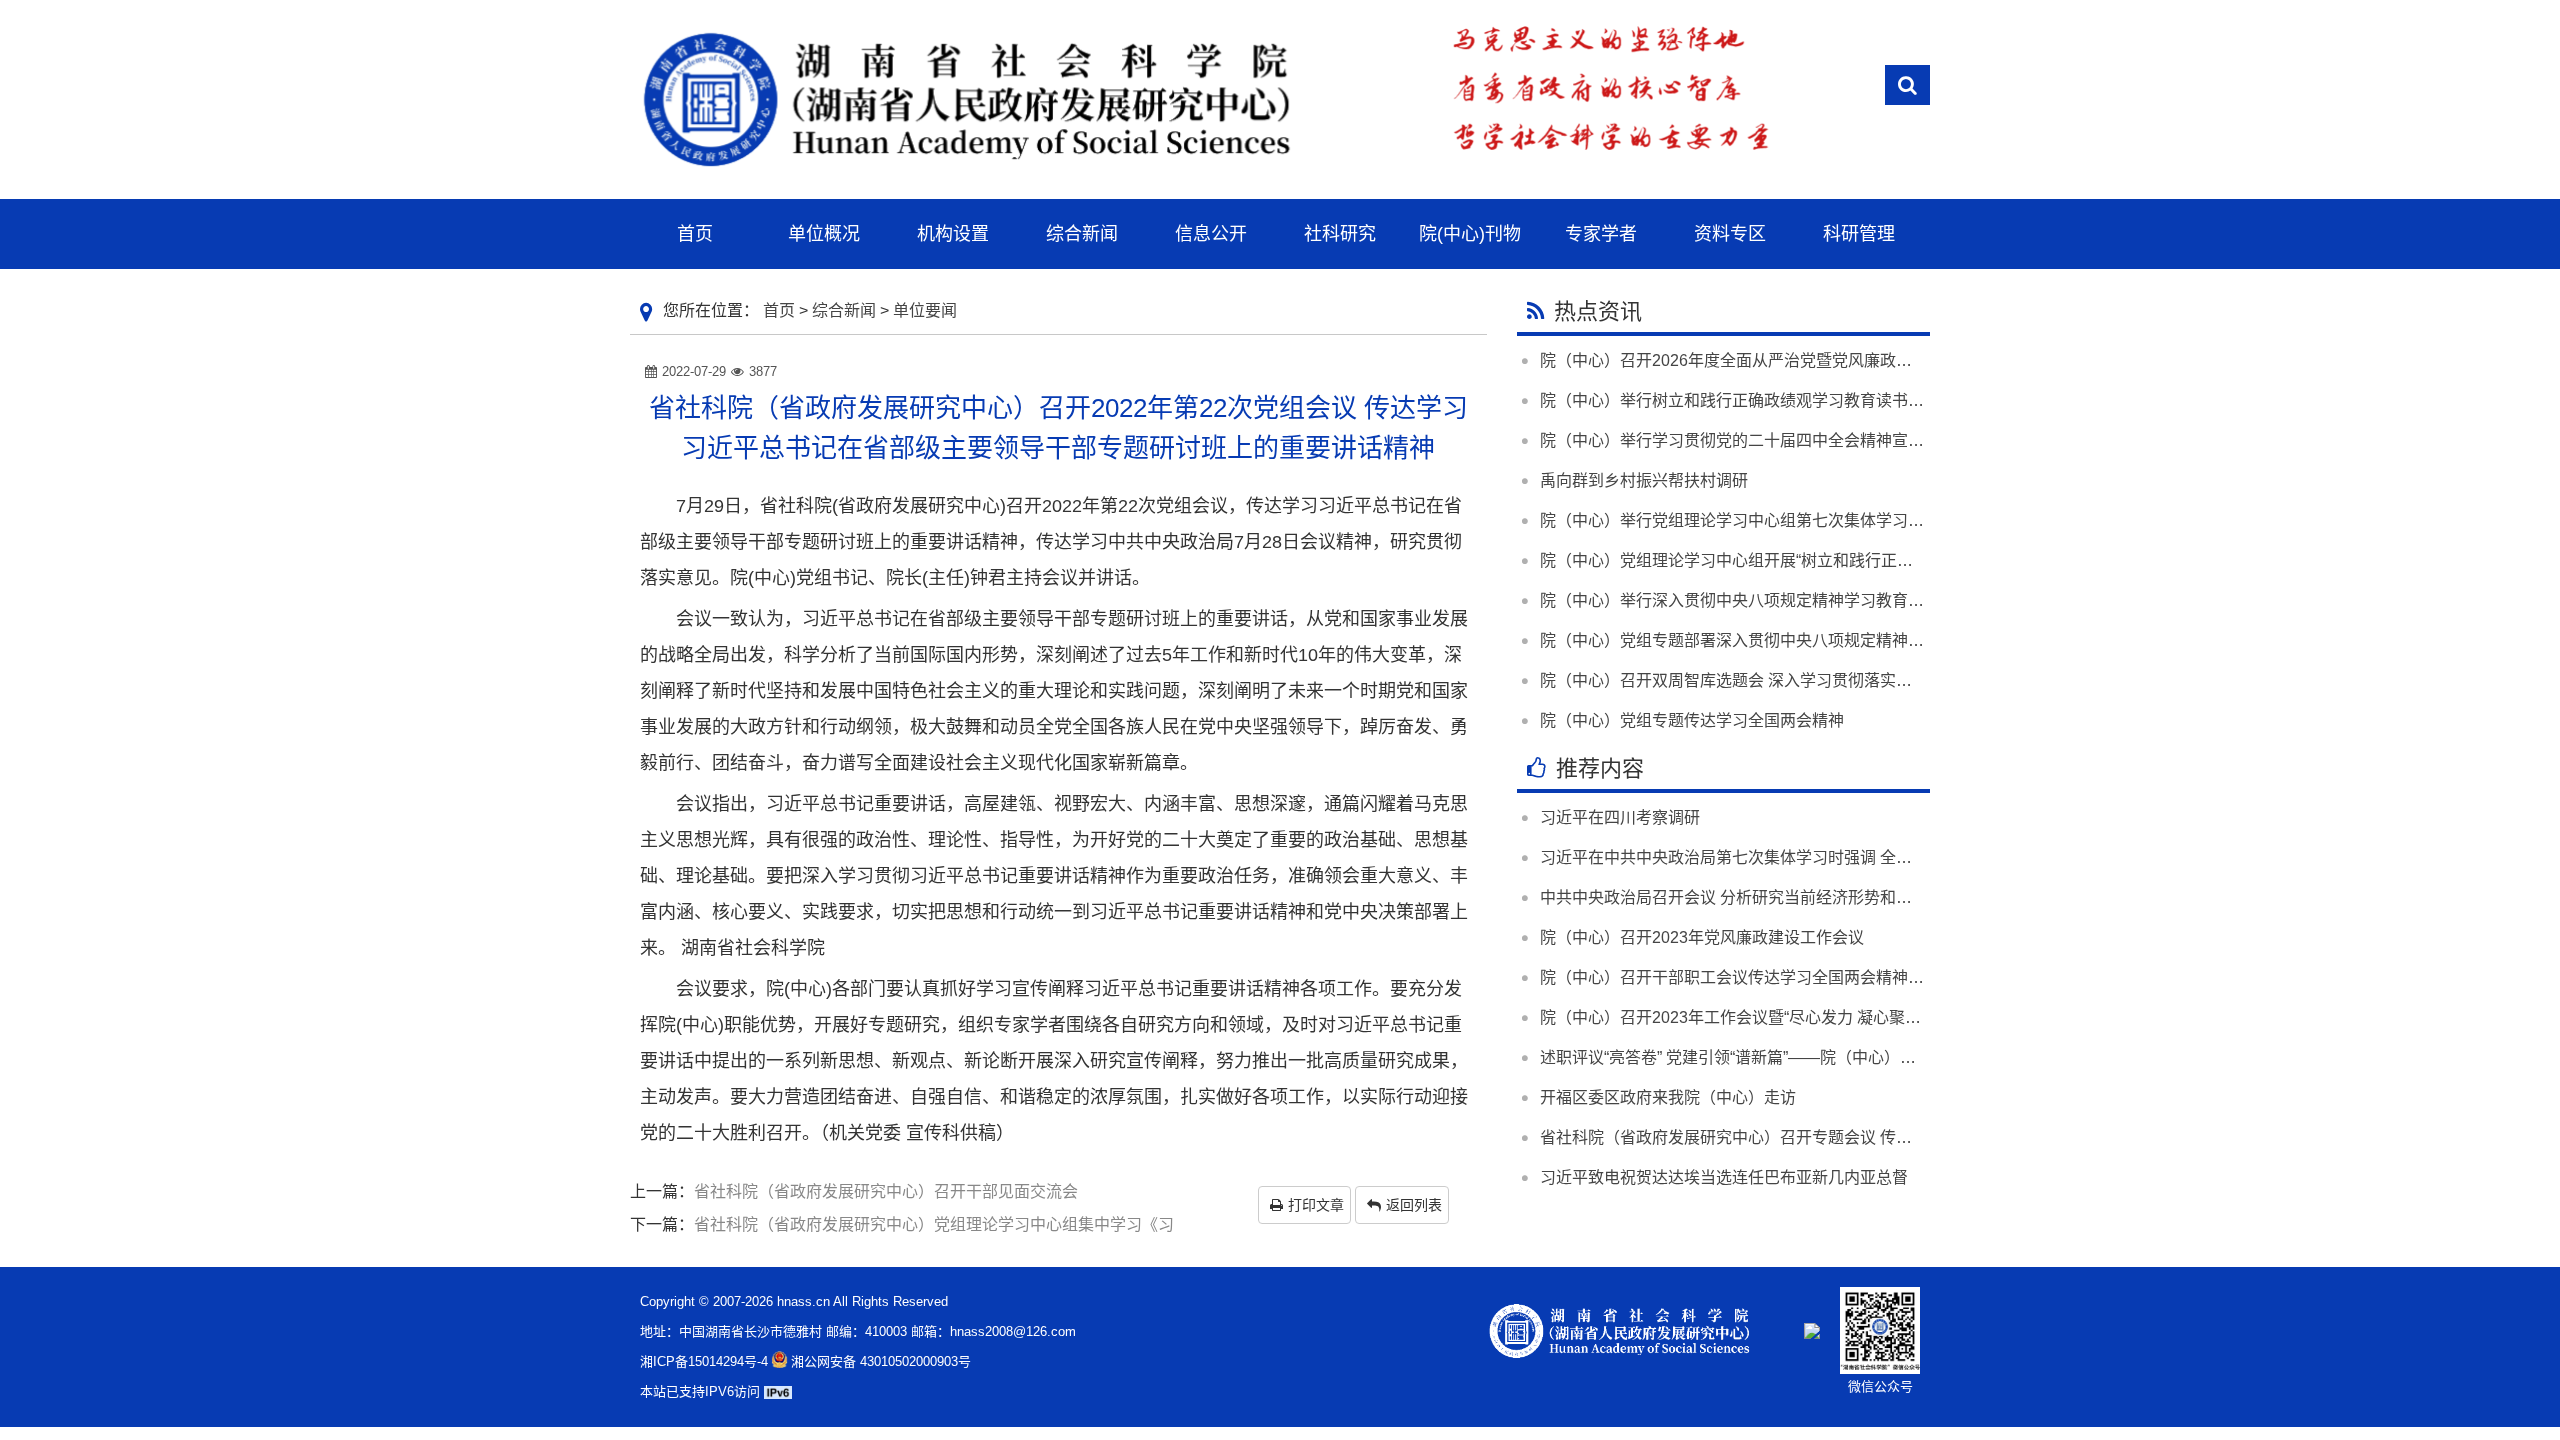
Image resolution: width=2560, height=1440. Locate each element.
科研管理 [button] (1859, 234)
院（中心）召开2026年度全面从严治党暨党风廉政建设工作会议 (1766, 360)
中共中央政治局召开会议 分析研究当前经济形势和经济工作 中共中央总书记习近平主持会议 (1864, 897)
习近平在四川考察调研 (1620, 817)
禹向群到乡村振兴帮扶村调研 (1644, 480)
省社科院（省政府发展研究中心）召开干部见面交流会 (886, 1191)
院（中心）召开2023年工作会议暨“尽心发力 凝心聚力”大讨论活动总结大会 (1805, 1017)
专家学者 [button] (1601, 234)
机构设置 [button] (953, 234)
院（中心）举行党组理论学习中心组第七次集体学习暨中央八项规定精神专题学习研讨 (1844, 520)
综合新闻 (844, 310)
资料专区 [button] (1730, 234)
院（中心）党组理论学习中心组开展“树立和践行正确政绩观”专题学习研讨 (1801, 560)
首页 (779, 310)
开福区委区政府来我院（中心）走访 (1668, 1097)
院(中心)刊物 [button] (1470, 234)
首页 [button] (695, 234)
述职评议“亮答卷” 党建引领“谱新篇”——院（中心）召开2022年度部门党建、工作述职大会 (1858, 1057)
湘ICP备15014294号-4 (704, 1361)
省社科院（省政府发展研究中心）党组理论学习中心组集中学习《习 (934, 1224)
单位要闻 (925, 310)
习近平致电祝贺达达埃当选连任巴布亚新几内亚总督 (1724, 1177)
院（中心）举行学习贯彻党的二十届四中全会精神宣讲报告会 (1756, 440)
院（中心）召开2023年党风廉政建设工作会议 (1702, 937)
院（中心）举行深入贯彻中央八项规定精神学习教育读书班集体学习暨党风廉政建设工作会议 (1868, 600)
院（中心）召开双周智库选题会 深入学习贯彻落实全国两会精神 (1766, 680)
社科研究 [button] (1340, 234)
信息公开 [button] (1211, 234)
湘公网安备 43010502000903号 (881, 1361)
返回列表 (1414, 1205)
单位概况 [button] (824, 234)
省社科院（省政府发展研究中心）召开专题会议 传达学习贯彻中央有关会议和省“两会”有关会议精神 (1891, 1137)
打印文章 (1316, 1205)
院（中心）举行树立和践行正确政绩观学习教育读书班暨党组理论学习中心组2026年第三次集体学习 (1894, 400)
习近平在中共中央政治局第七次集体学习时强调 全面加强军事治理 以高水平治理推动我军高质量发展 (1896, 857)
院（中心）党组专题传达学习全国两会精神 (1692, 720)
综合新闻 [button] (1082, 234)
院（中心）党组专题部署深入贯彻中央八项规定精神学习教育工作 (1772, 640)
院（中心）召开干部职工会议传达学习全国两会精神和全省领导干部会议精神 (1812, 977)
